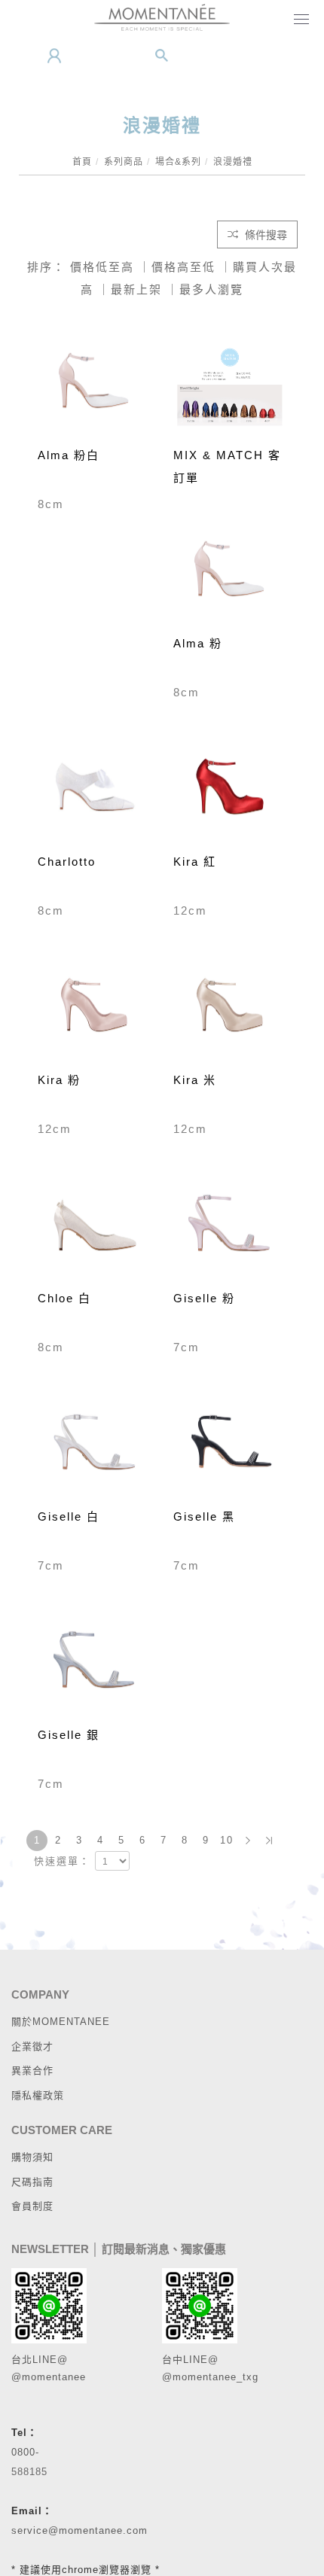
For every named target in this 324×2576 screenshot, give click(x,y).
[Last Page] (269, 1841)
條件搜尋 (264, 235)
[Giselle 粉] (230, 1229)
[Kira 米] (230, 1010)
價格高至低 (183, 267)
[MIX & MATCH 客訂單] (230, 384)
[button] (162, 56)
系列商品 (124, 162)
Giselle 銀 (69, 1735)
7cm (186, 1347)
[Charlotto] (94, 792)
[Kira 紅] (230, 792)
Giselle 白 (69, 1516)
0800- (25, 2452)
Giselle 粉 (204, 1298)
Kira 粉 (59, 1080)
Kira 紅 (195, 862)
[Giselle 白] (94, 1447)
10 (227, 1840)
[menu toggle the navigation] (298, 20)
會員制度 (32, 2206)
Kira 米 (195, 1080)
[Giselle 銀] (94, 1665)
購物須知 (32, 2157)
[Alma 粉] (230, 574)
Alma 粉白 (69, 455)
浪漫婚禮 (233, 162)
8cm (51, 504)
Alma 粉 (198, 643)
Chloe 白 (64, 1298)
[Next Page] (248, 1841)
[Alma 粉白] (94, 385)
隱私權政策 (38, 2095)
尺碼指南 (32, 2182)
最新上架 (136, 289)
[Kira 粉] (94, 1010)
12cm (190, 910)
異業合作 (32, 2071)
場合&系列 (178, 162)
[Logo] (162, 17)
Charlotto (67, 862)
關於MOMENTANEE (61, 2022)
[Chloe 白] (94, 1229)
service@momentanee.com (79, 2530)
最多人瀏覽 (211, 289)
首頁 (82, 162)
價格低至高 (102, 267)
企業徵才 (32, 2046)
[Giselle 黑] (230, 1447)
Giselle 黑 (204, 1516)
